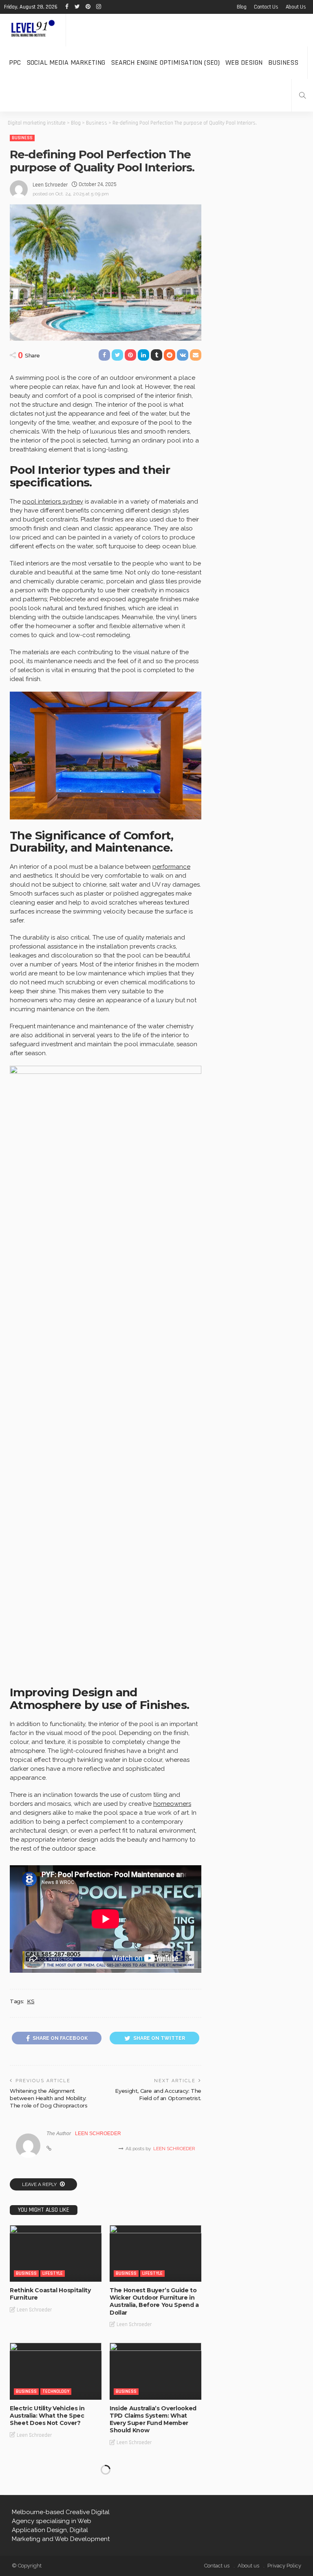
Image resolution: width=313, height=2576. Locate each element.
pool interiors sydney (53, 502)
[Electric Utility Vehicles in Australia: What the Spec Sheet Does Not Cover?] (56, 2371)
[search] (302, 95)
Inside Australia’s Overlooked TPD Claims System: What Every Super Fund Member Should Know (153, 2419)
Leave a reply (40, 2184)
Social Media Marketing (66, 62)
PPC (15, 62)
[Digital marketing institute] (33, 30)
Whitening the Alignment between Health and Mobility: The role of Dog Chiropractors (49, 2098)
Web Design (244, 62)
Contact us (266, 7)
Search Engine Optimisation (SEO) (165, 62)
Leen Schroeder (50, 185)
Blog (242, 7)
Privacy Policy (284, 2566)
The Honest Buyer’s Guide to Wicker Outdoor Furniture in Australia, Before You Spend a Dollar (154, 2301)
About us (296, 7)
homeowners (172, 1804)
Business (283, 62)
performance (171, 867)
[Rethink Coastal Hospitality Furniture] (56, 2253)
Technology (56, 2391)
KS (31, 2001)
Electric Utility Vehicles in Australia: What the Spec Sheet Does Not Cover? (47, 2416)
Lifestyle (53, 2273)
